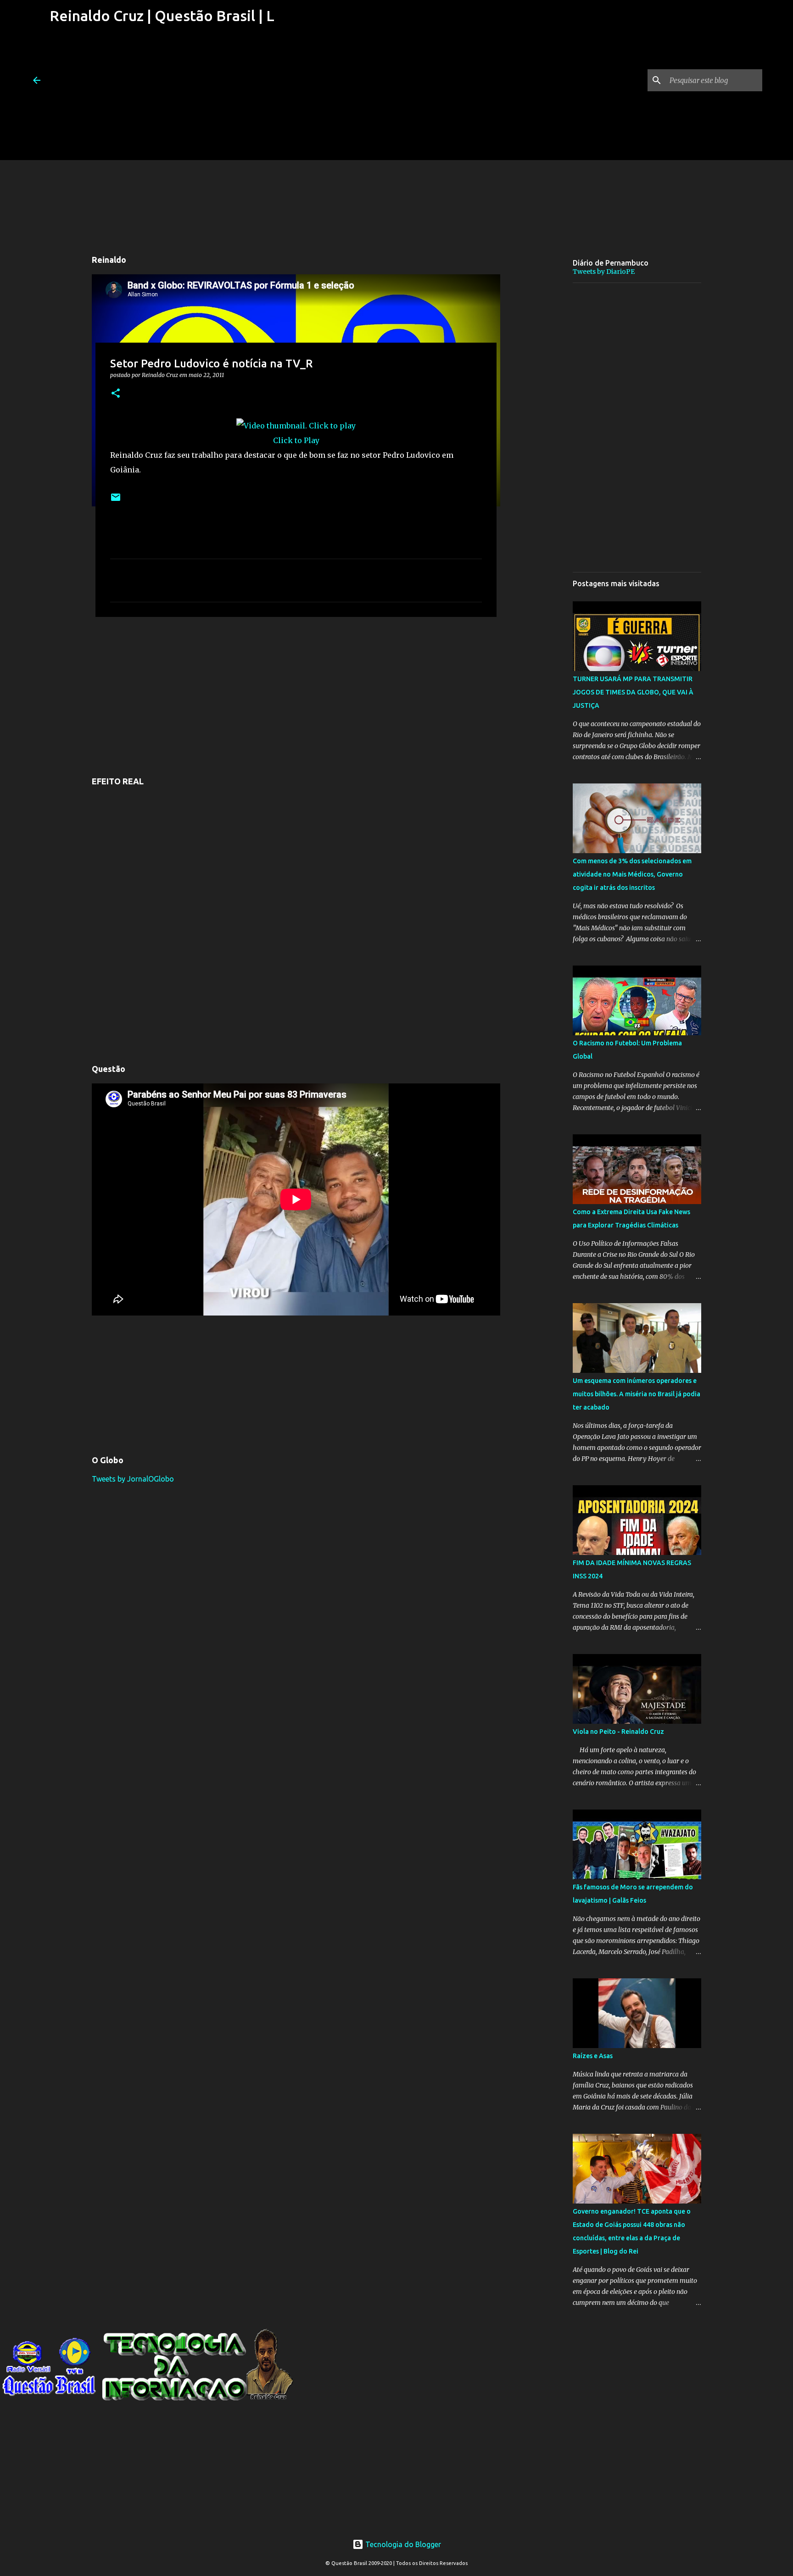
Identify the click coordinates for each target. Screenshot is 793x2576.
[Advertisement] (161, 96)
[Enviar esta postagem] (116, 501)
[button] (116, 394)
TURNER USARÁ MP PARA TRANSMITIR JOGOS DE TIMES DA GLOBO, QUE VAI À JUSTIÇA (633, 692)
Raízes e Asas (593, 2056)
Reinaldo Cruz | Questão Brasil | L (162, 16)
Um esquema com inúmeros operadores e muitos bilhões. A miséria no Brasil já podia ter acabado (637, 1394)
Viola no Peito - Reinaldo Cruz (618, 1732)
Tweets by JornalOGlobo (133, 1479)
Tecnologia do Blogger (402, 2544)
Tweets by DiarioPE (604, 272)
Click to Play (296, 440)
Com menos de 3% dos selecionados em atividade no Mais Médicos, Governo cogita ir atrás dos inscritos (632, 874)
